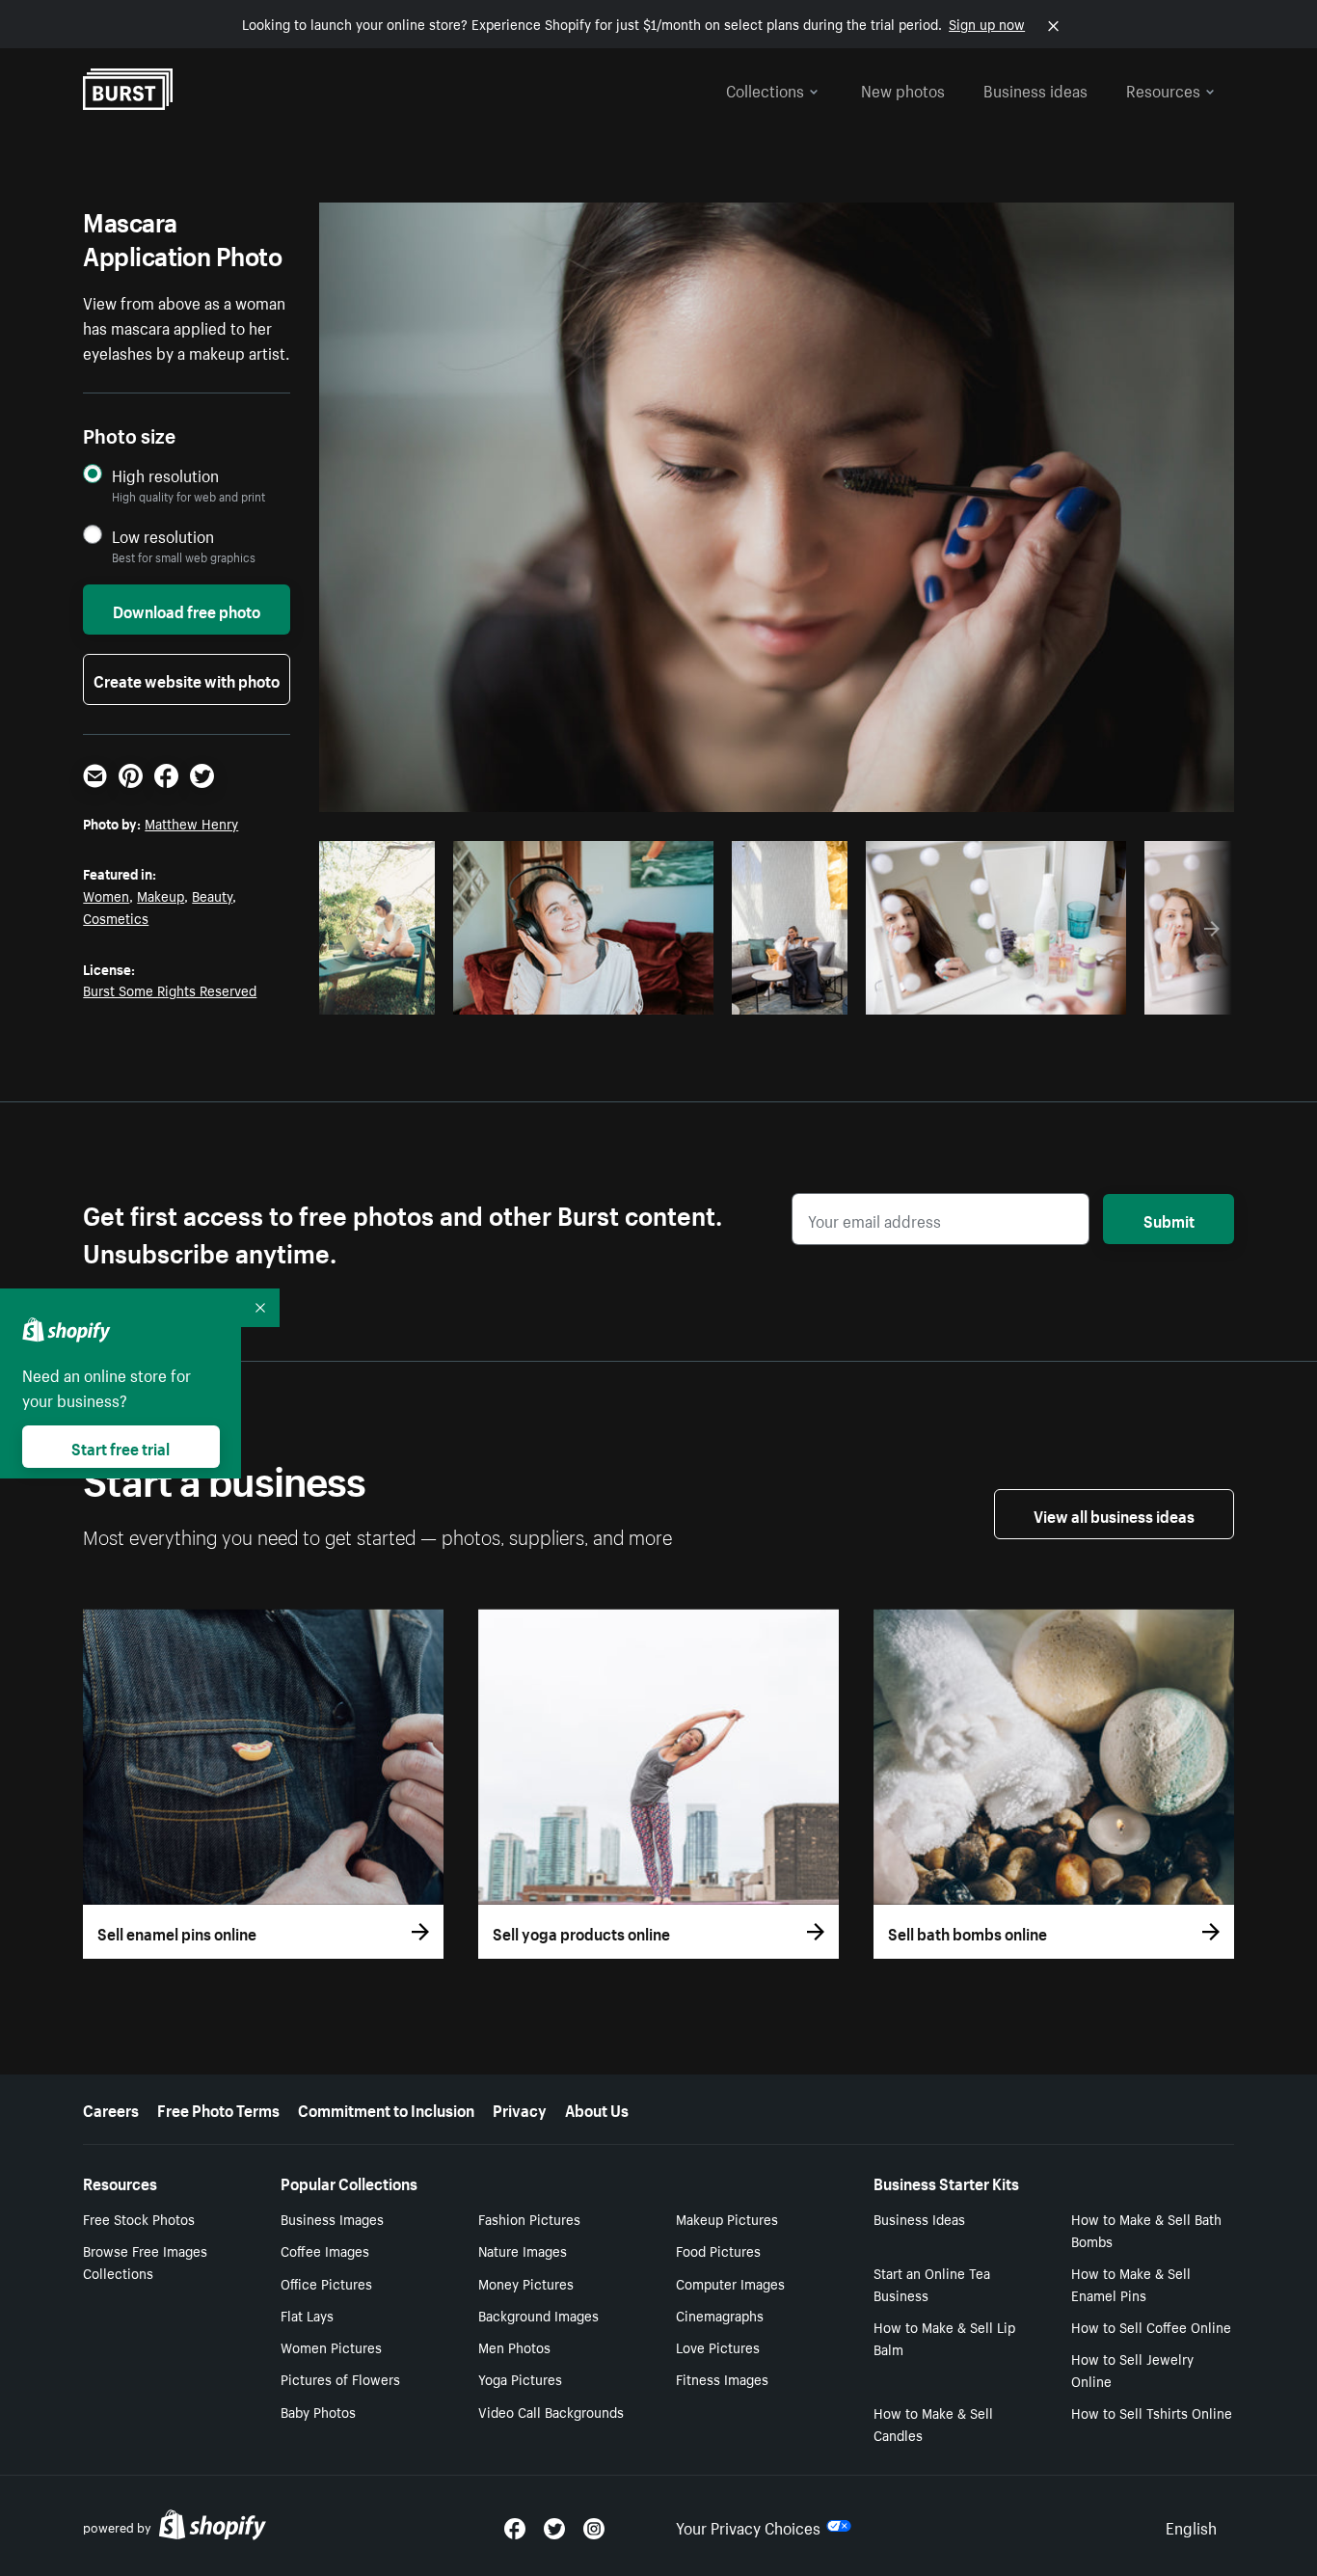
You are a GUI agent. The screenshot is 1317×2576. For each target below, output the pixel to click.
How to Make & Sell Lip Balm (944, 2337)
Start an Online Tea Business (932, 2283)
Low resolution (163, 536)
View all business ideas (1114, 1514)
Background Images (538, 2315)
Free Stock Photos (139, 2218)
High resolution (165, 475)
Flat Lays (307, 2315)
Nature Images (523, 2250)
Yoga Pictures (520, 2378)
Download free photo (187, 610)
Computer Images (730, 2283)
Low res (384, 994)
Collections (765, 89)
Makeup (161, 895)
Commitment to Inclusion (386, 2108)
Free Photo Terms (218, 2108)
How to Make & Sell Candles (933, 2423)
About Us (597, 2108)
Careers (111, 2108)
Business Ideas (919, 2218)
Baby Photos (318, 2411)
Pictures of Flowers (340, 2378)
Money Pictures (526, 2283)
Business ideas (1035, 89)
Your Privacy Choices (748, 2526)
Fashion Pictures (529, 2218)
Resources (1163, 89)
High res (580, 994)
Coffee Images (325, 2250)
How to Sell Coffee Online (1151, 2326)
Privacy (520, 2108)
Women (106, 895)
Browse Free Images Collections (145, 2261)
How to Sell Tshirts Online (1152, 2412)
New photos (903, 89)
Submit (1169, 1219)
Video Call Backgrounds (551, 2411)
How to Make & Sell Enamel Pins (1131, 2283)
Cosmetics (116, 917)
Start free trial (121, 1447)
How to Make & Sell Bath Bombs (1146, 2229)
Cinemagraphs (720, 2315)
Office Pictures (326, 2283)
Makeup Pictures (727, 2218)
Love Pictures (718, 2346)
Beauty (212, 895)
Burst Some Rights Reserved (170, 990)
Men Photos (514, 2346)
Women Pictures (331, 2346)
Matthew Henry (191, 823)
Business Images (332, 2218)
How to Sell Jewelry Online (1132, 2369)
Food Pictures (718, 2250)
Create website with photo (187, 679)
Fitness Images (722, 2378)
